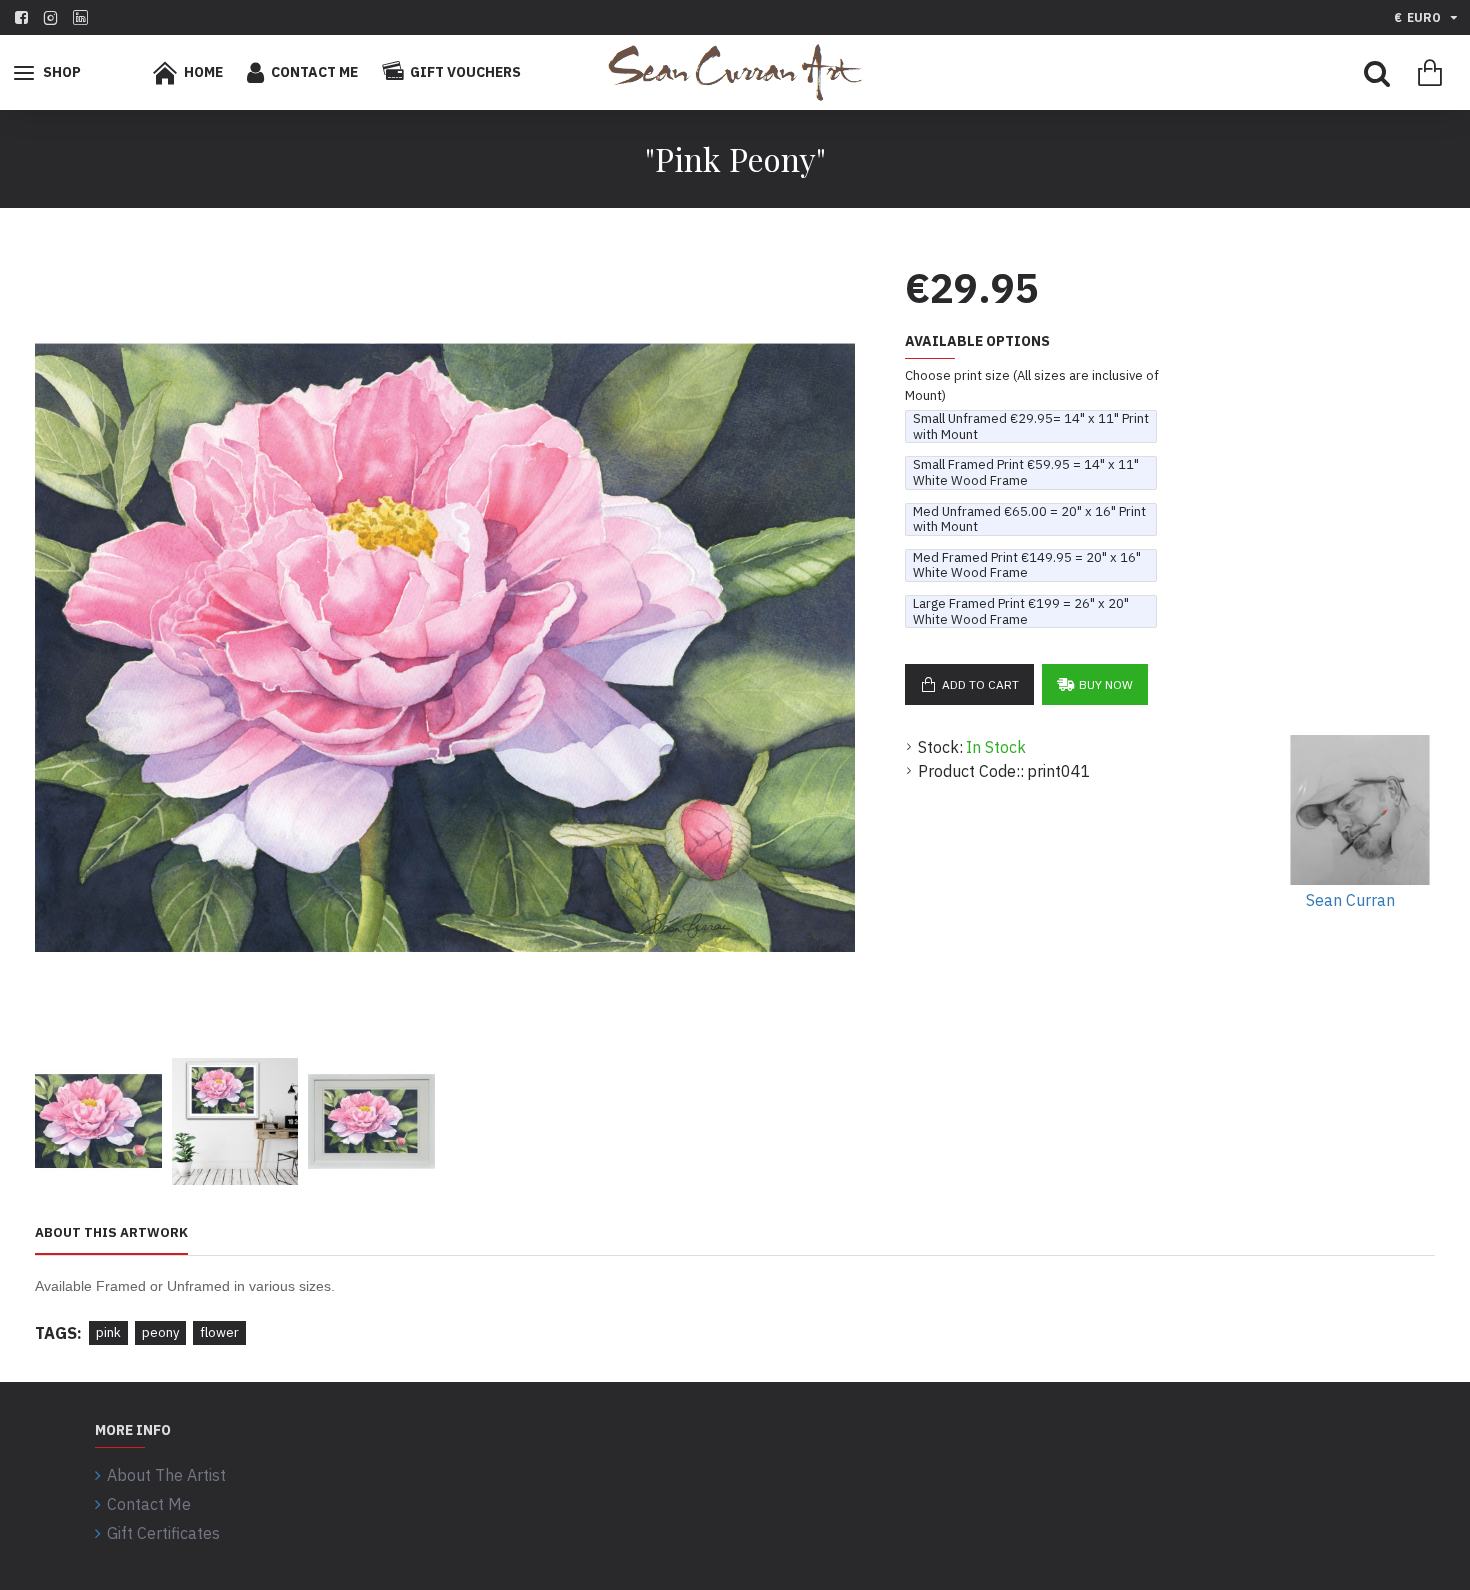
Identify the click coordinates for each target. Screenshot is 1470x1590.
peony (160, 1332)
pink (108, 1332)
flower (219, 1332)
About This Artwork (111, 1233)
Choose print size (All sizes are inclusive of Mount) (1032, 385)
